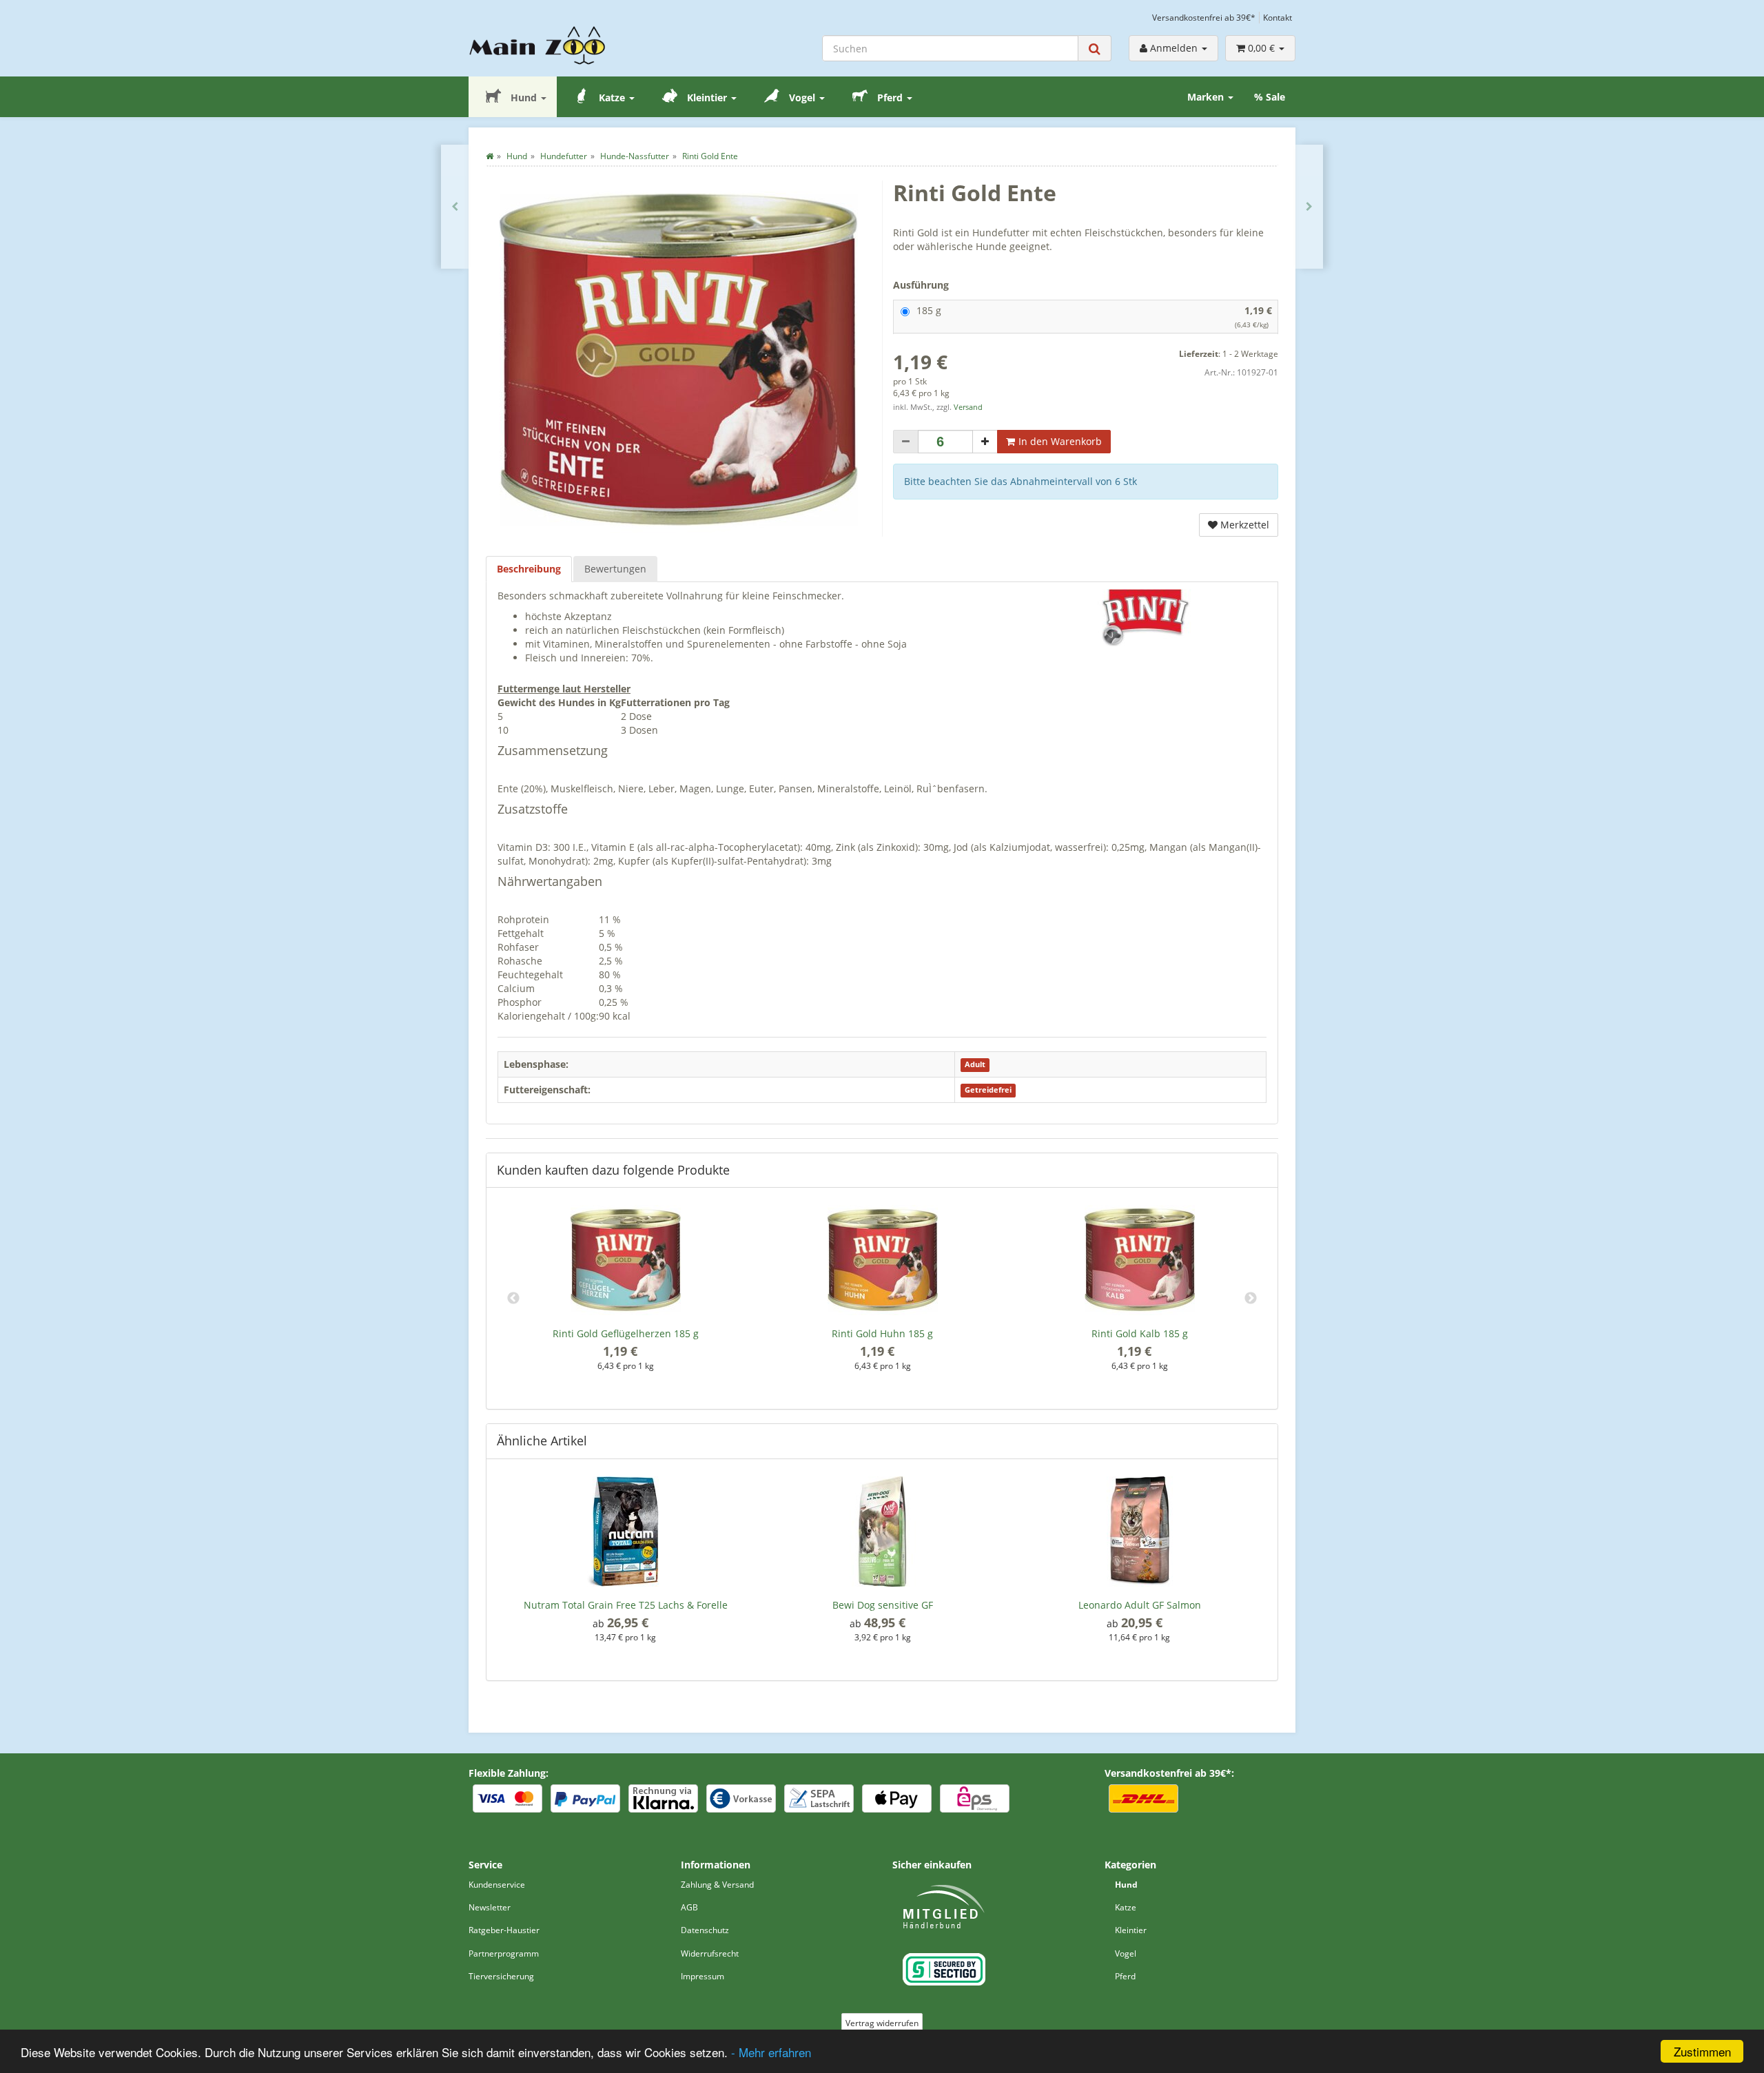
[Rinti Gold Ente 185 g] (1309, 207)
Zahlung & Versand (717, 1885)
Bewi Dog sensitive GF (883, 1605)
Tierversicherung (501, 1976)
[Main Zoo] (564, 45)
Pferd (890, 97)
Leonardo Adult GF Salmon (1140, 1605)
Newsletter (490, 1907)
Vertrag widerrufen (882, 2023)
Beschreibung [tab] (529, 569)
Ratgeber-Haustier (504, 1930)
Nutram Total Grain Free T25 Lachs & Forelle (626, 1605)
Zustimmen (1702, 2051)
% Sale (1270, 97)
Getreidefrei (988, 1091)
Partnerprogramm (504, 1953)
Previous (513, 1299)
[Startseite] (490, 156)
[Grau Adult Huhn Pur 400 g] (455, 207)
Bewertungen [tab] (615, 569)
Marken (1207, 97)
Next (1251, 1299)
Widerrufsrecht (710, 1953)
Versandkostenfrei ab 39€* (1204, 17)
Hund (524, 97)
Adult (975, 1065)
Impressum (702, 1976)
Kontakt (1278, 17)
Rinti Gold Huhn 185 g (882, 1333)
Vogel (802, 97)
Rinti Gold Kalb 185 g (1140, 1333)
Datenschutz (705, 1930)
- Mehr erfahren (771, 2052)
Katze (612, 97)
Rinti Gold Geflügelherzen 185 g (626, 1333)
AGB (689, 1907)
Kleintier (707, 97)
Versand (968, 407)
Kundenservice (497, 1885)
